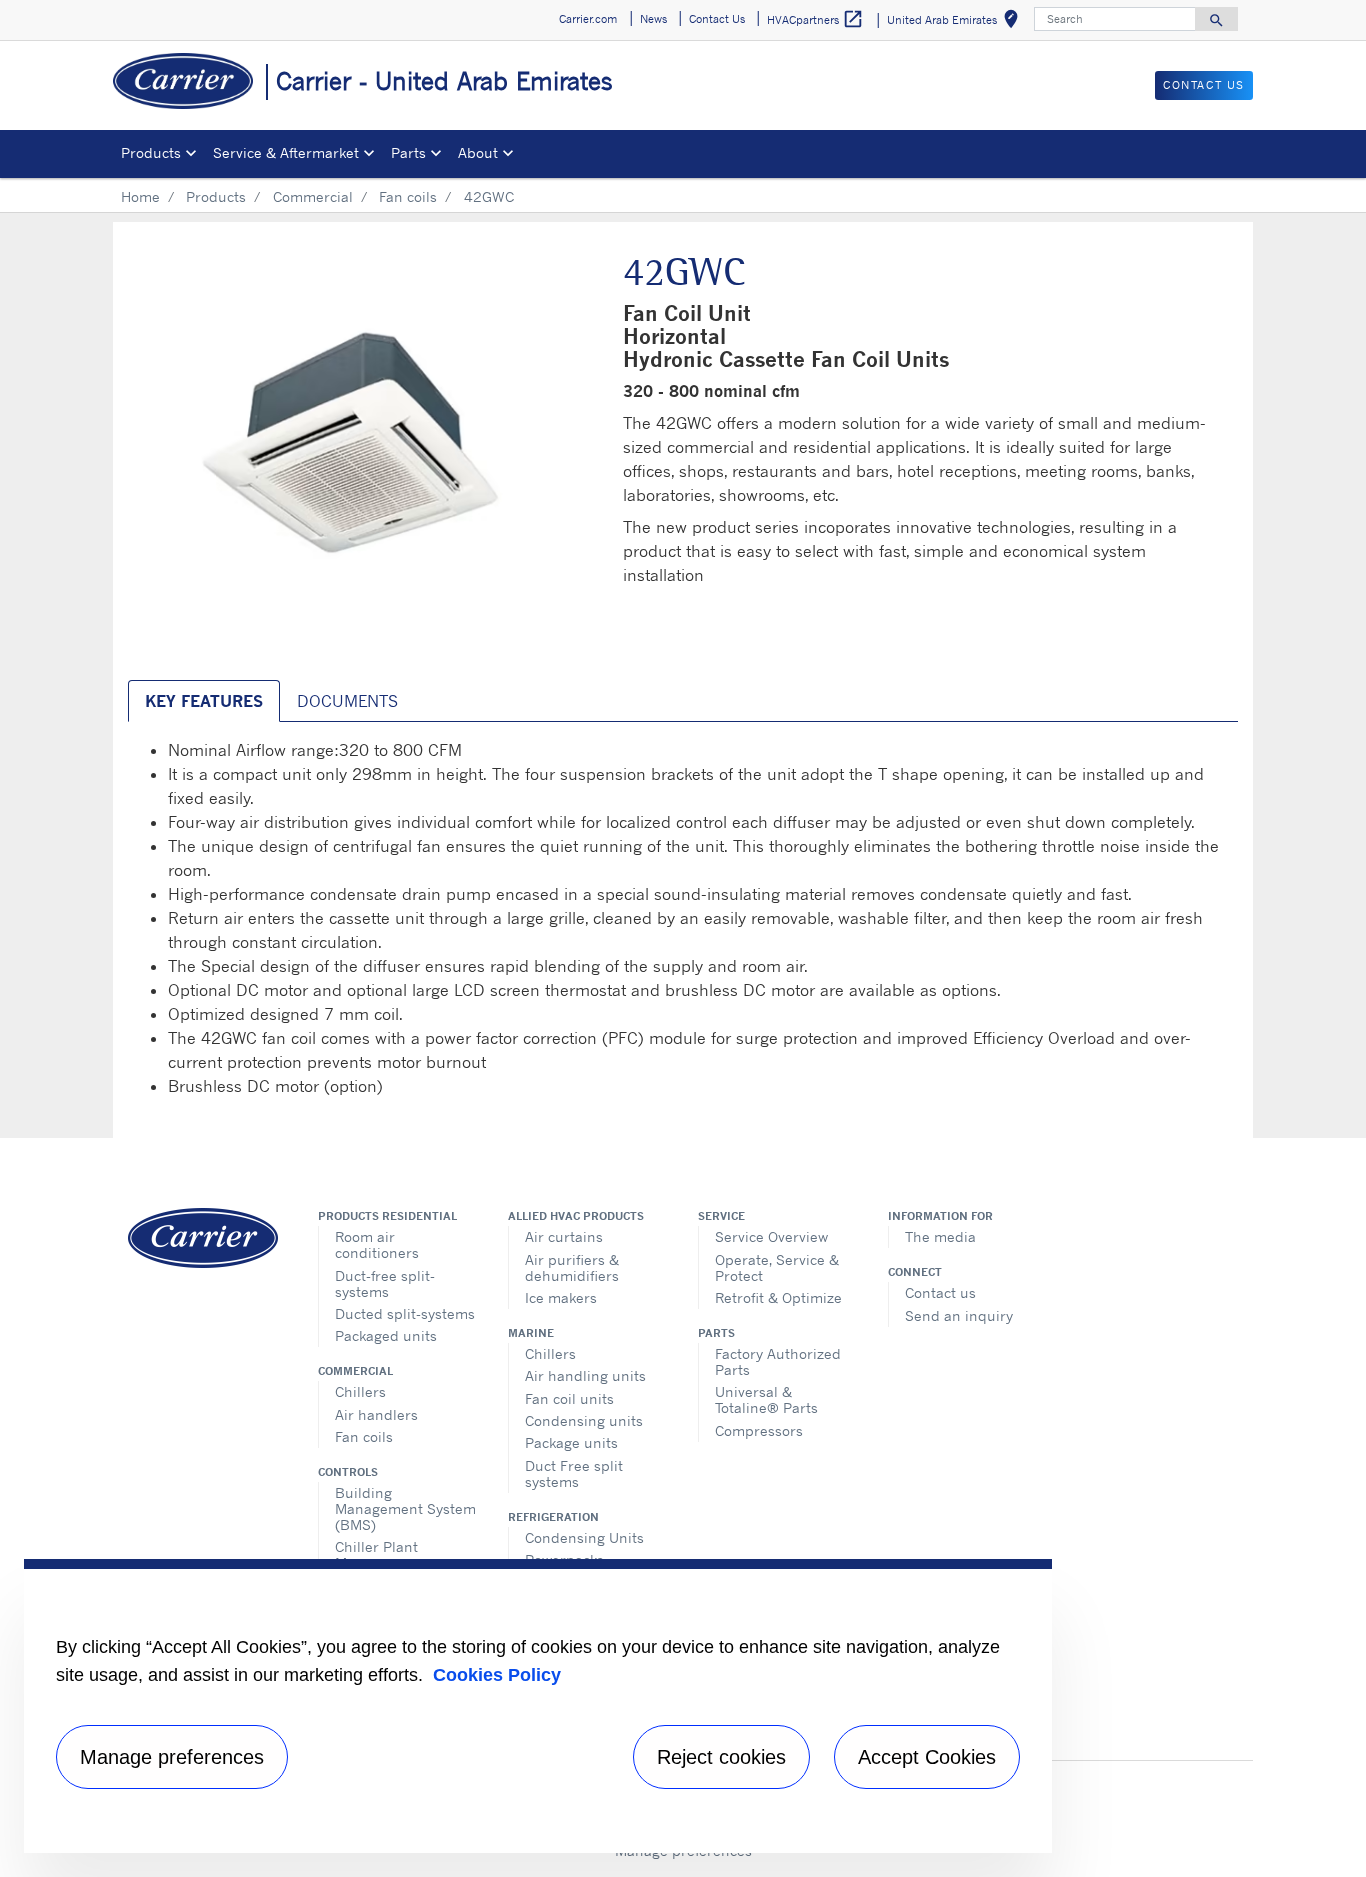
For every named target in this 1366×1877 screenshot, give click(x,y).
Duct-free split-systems (385, 1283)
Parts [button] (408, 152)
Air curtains (564, 1236)
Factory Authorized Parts (778, 1361)
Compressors (759, 1430)
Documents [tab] (347, 701)
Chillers (360, 1391)
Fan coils (408, 196)
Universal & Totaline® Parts (766, 1399)
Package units (571, 1442)
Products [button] (151, 152)
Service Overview (771, 1236)
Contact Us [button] (717, 19)
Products (216, 196)
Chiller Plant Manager (376, 1554)
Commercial (313, 196)
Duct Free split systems (574, 1473)
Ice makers (561, 1297)
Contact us (940, 1292)
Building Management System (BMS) (405, 1508)
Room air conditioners (377, 1244)
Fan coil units (569, 1398)
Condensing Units (584, 1537)
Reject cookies (721, 1757)
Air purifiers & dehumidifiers (572, 1267)
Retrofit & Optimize (778, 1297)
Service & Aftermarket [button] (286, 152)
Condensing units (584, 1420)
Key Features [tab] (204, 701)
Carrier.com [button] (588, 19)
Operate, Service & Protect (777, 1267)
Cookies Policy (497, 1675)
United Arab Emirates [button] (956, 22)
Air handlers (376, 1414)
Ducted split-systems (405, 1313)
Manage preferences (172, 1757)
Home (140, 196)
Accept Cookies (927, 1757)
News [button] (653, 19)
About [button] (478, 152)
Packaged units (386, 1335)
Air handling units (585, 1375)
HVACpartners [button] (815, 19)
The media (940, 1236)
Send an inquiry (959, 1315)
